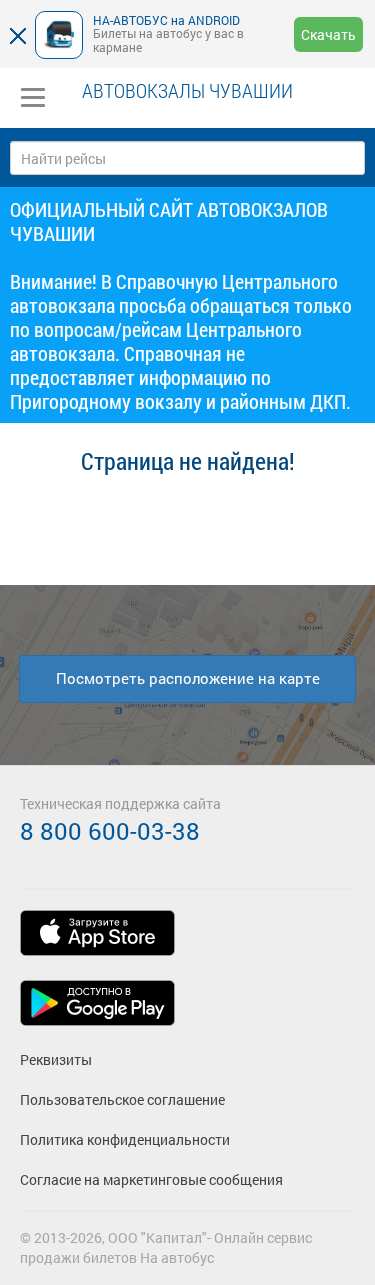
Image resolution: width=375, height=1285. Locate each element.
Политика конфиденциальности (125, 1139)
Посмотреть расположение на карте (188, 678)
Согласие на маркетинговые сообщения (151, 1179)
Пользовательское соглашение (122, 1099)
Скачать (328, 34)
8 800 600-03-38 (110, 831)
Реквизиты (56, 1059)
